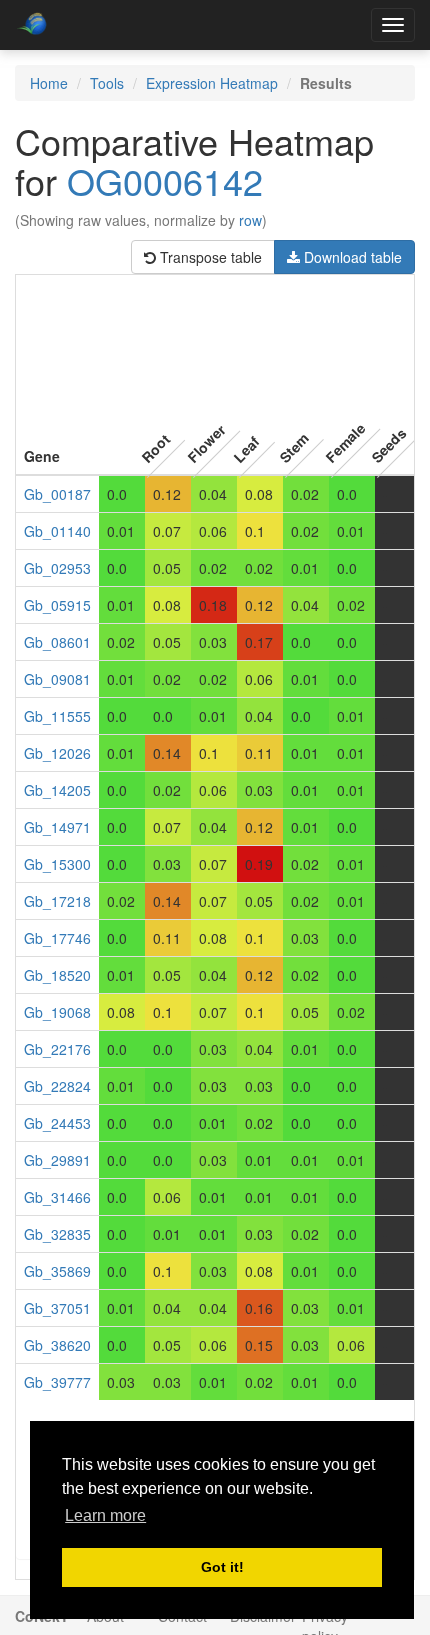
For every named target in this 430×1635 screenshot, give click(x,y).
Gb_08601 (57, 642)
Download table (351, 257)
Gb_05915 (57, 605)
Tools (107, 83)
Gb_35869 (57, 1271)
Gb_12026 (57, 753)
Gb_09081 (57, 679)
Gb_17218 (57, 901)
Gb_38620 (57, 1345)
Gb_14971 (57, 827)
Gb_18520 (57, 975)
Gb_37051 (57, 1308)
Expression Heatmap (212, 83)
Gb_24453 (57, 1123)
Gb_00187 (57, 494)
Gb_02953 (57, 568)
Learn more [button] (105, 1515)
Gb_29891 (57, 1160)
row (250, 220)
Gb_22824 (57, 1086)
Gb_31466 (57, 1197)
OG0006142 (165, 180)
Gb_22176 (57, 1049)
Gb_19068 (57, 1012)
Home (49, 83)
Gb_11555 (57, 716)
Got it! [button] (222, 1567)
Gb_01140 (57, 531)
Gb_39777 (57, 1382)
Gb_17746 (57, 938)
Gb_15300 (57, 864)
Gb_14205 (57, 790)
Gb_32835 (57, 1234)
